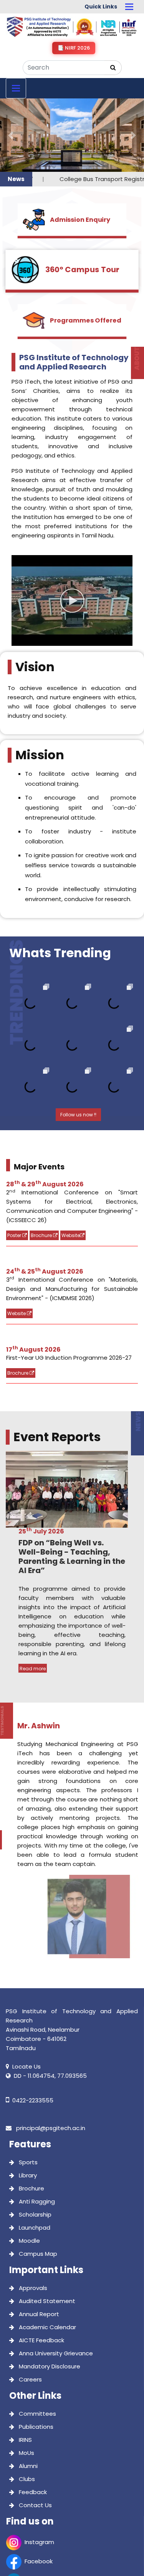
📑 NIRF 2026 (74, 48)
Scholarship (34, 2141)
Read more (33, 1596)
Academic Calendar (47, 2254)
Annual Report (38, 2241)
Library (27, 2102)
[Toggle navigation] (129, 7)
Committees (37, 2341)
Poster (15, 1162)
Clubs (26, 2406)
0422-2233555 (33, 2027)
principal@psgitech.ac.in (50, 2055)
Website (71, 1162)
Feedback (32, 2419)
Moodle (29, 2168)
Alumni (27, 2393)
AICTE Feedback (41, 2267)
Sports (27, 2089)
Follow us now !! (78, 1041)
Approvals (32, 2215)
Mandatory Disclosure (49, 2293)
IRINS (25, 2367)
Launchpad (34, 2154)
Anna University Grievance (55, 2280)
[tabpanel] (72, 1488)
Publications (35, 2354)
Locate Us (26, 1993)
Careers (30, 2306)
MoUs (26, 2380)
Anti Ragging (36, 2128)
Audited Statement (46, 2228)
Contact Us (35, 2432)
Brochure (42, 1162)
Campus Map (37, 2181)
